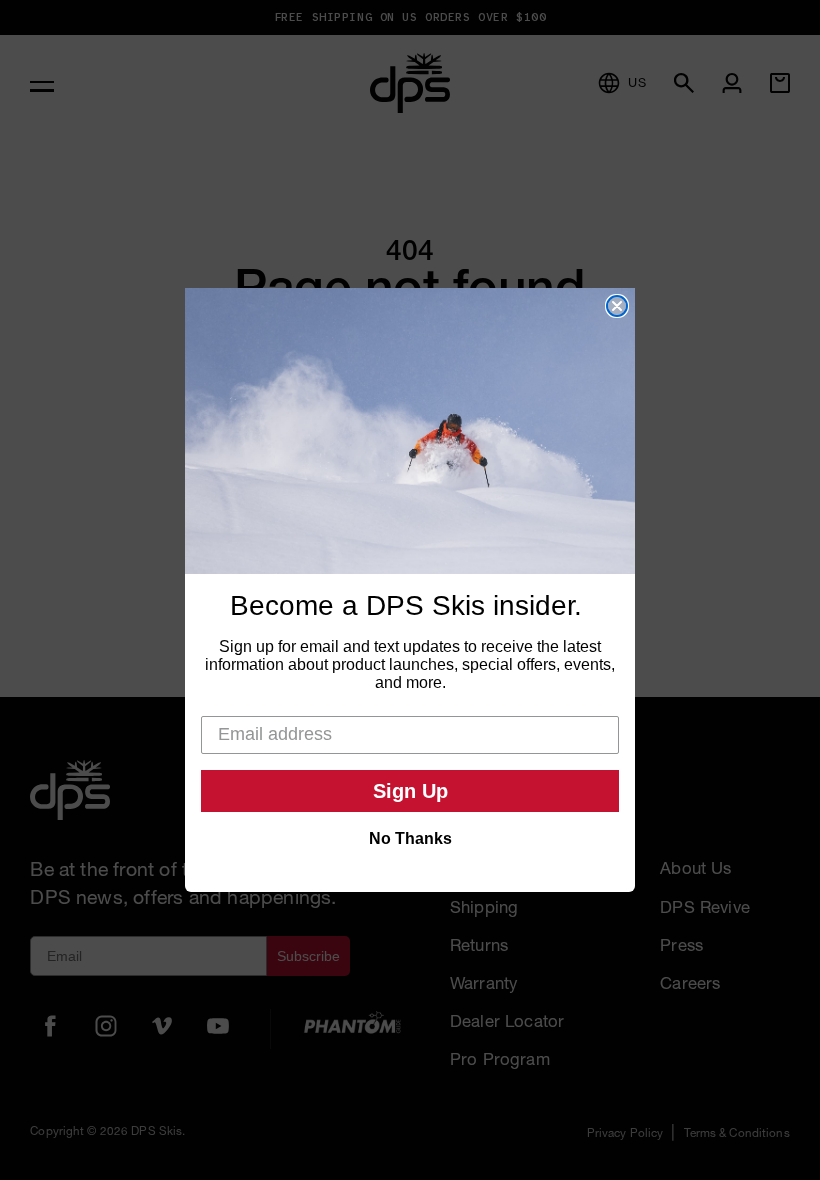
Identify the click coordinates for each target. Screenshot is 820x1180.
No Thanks (410, 838)
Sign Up (410, 791)
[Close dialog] (617, 306)
